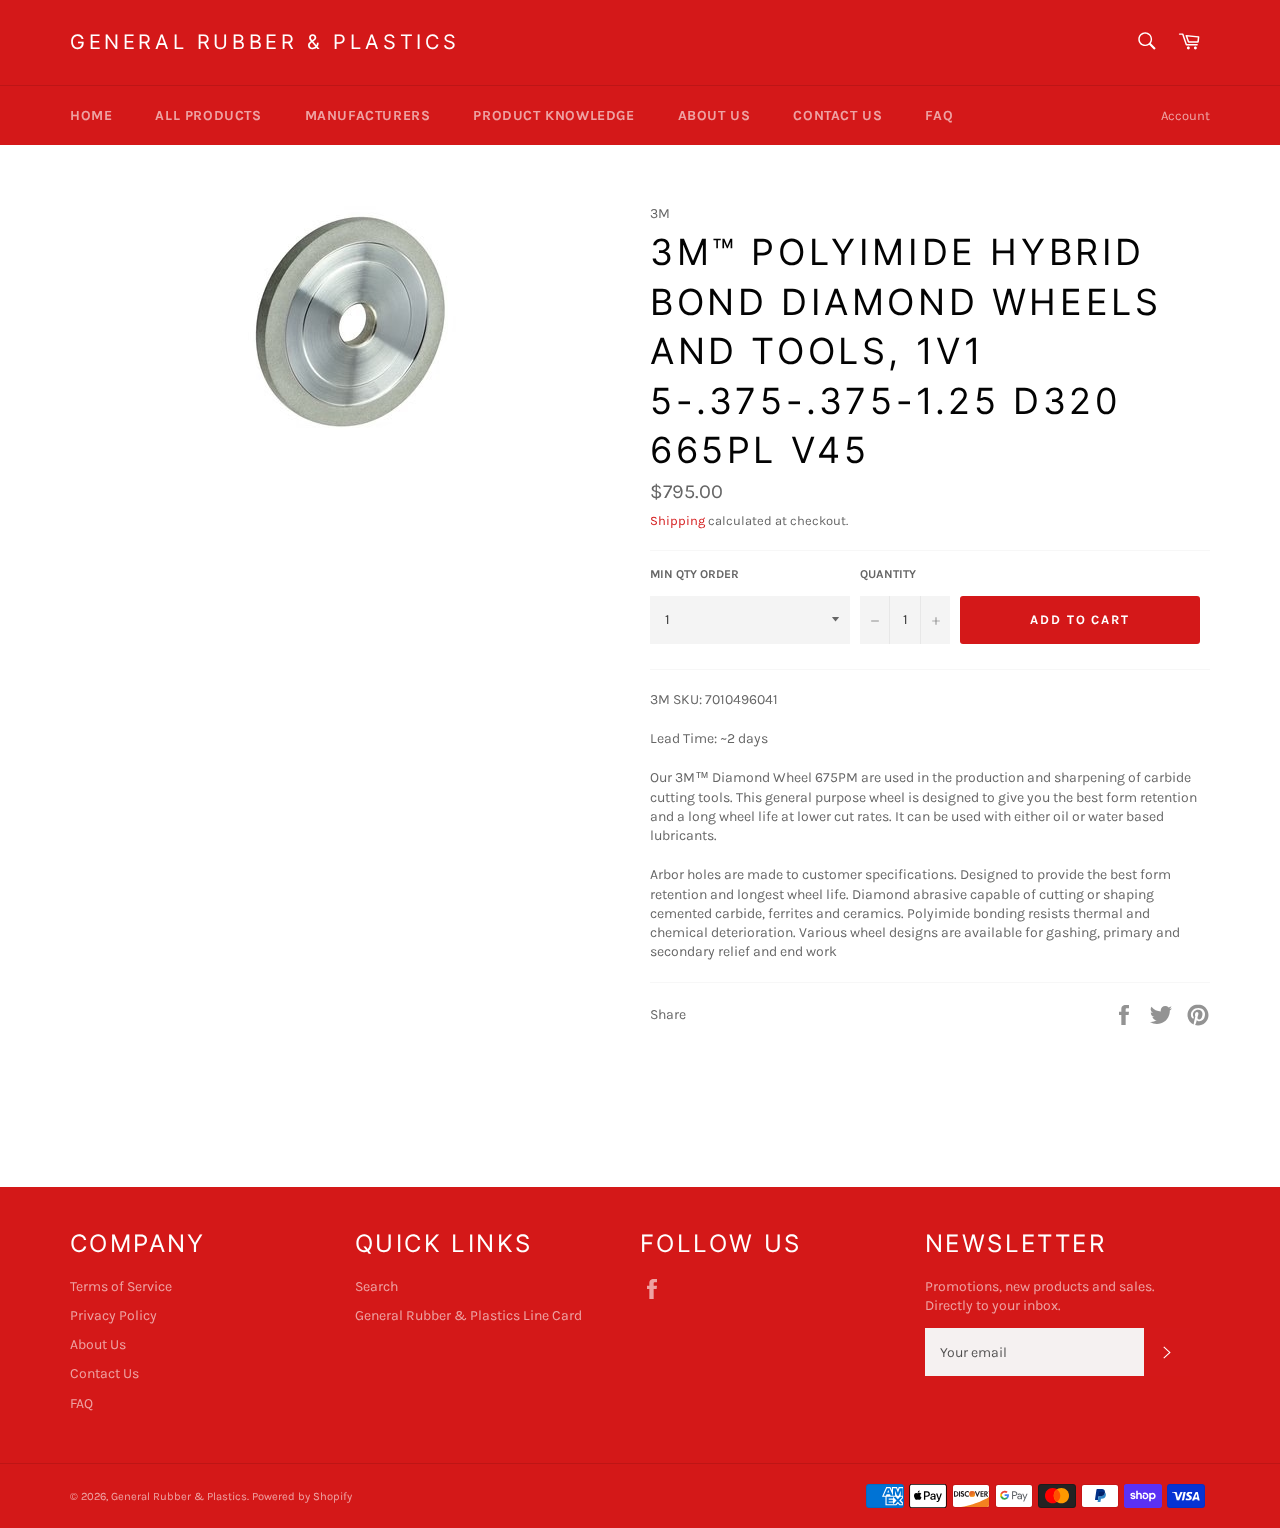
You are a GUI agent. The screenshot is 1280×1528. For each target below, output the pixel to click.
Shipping (677, 520)
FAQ (939, 115)
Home (91, 115)
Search (376, 1286)
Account (1185, 115)
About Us (714, 115)
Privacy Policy (113, 1315)
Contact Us (837, 115)
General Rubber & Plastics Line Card (468, 1315)
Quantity (888, 574)
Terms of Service (121, 1286)
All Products (208, 115)
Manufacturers (368, 115)
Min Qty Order (694, 574)
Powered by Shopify (302, 1496)
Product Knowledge (553, 115)
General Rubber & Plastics (265, 42)
